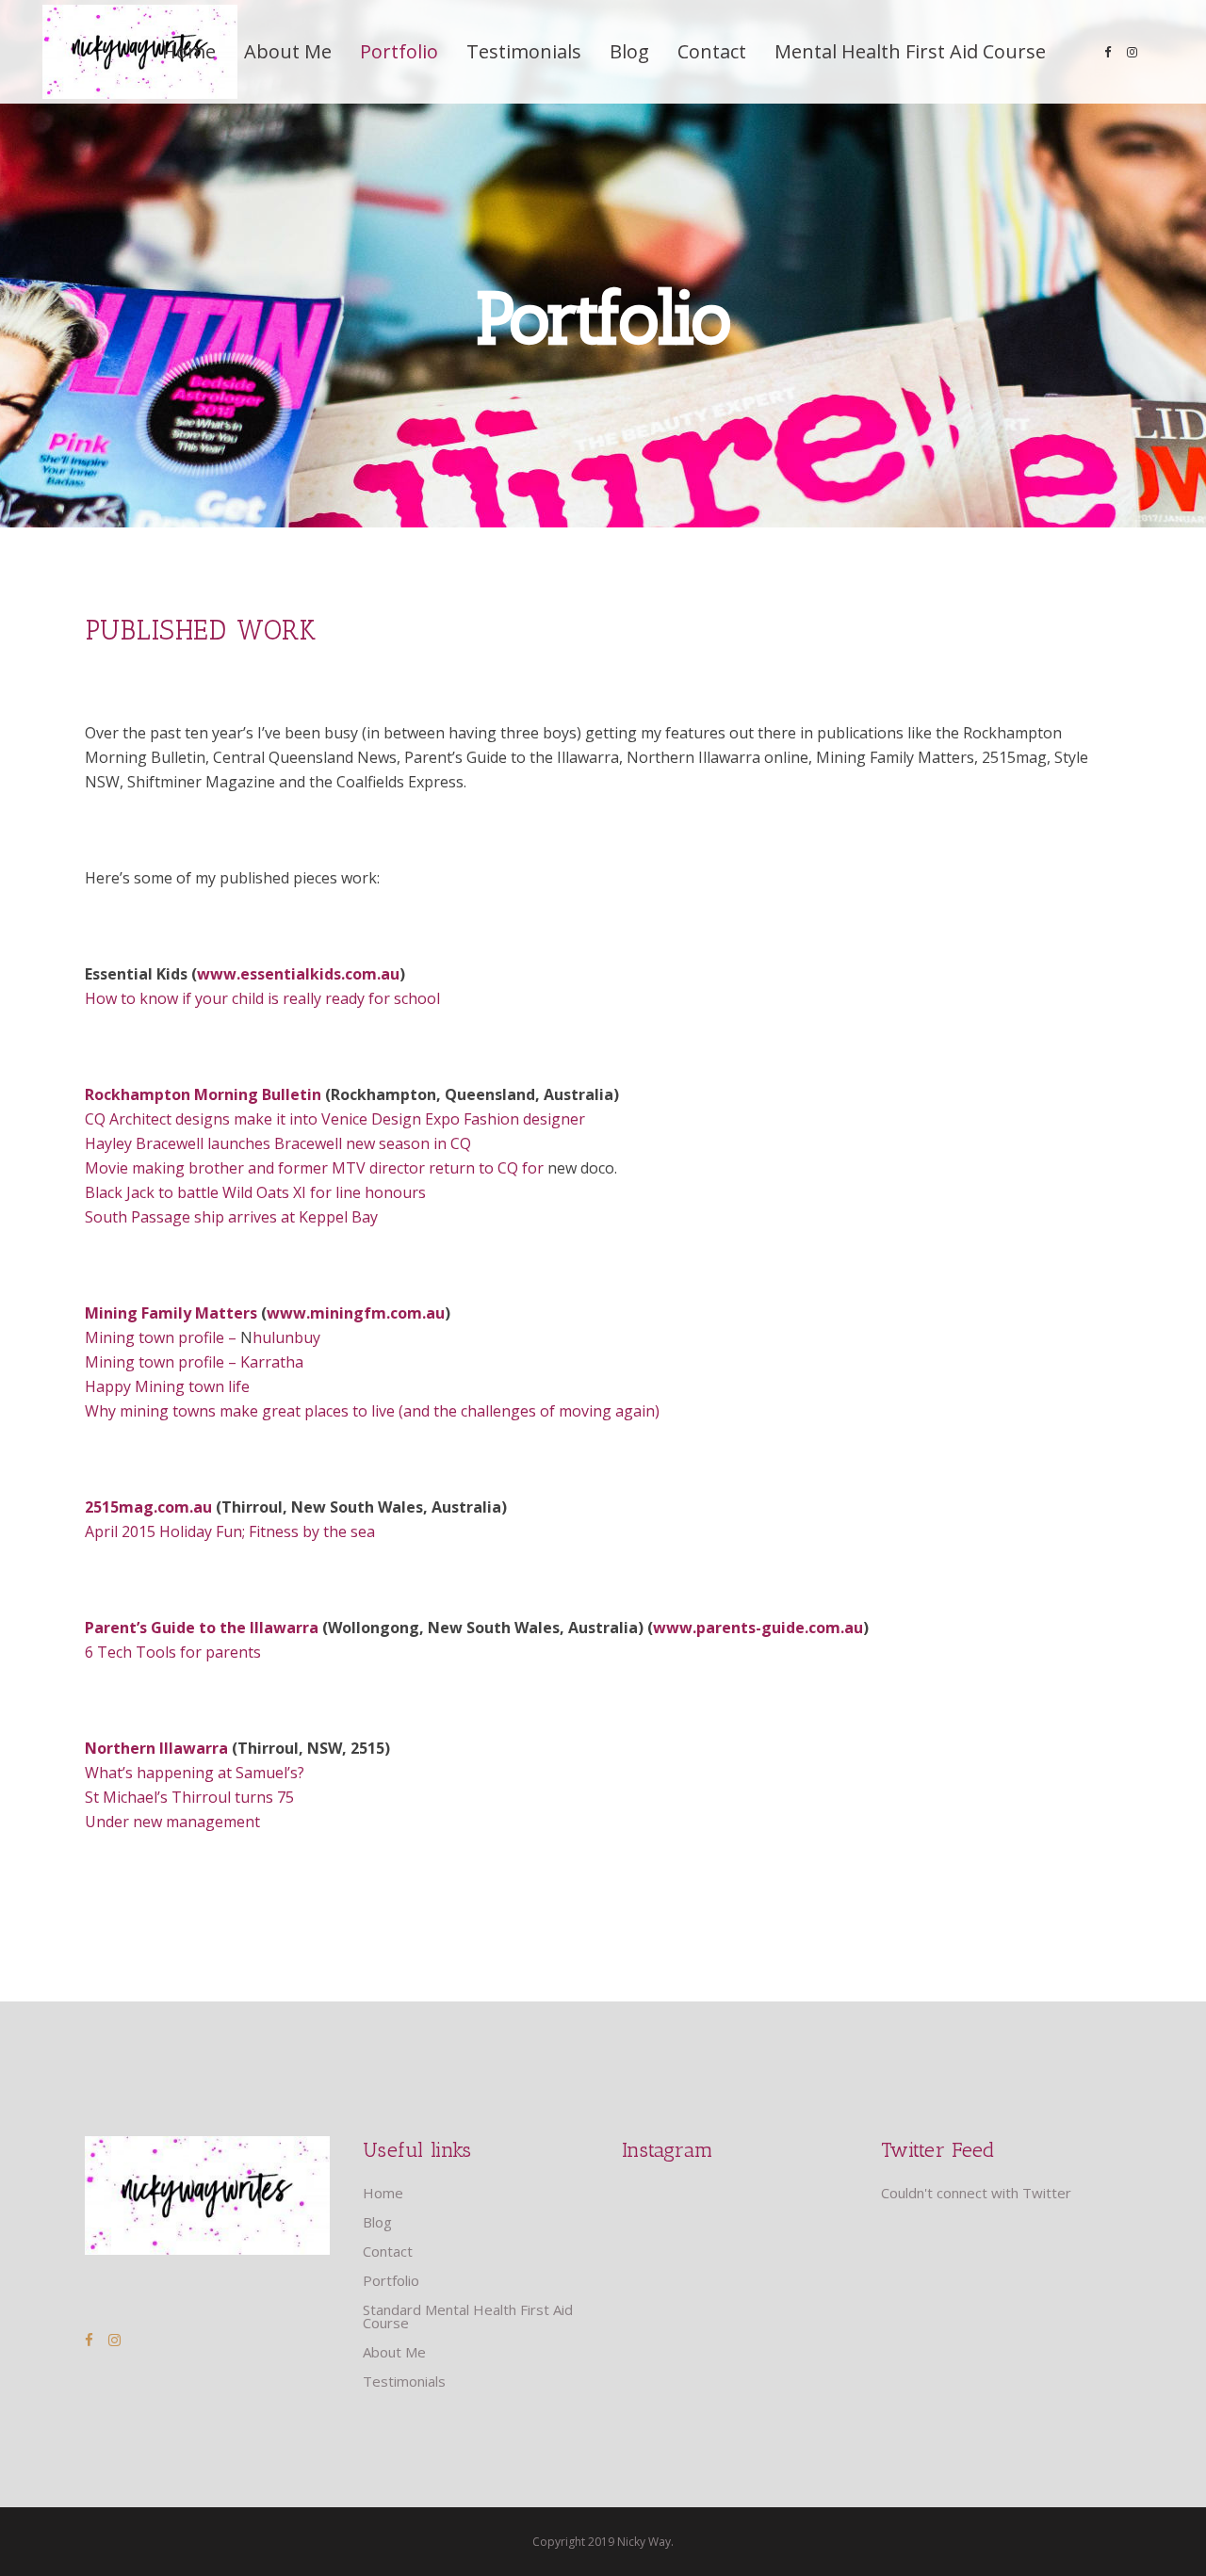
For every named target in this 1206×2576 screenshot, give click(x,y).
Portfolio (391, 2280)
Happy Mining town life (167, 1386)
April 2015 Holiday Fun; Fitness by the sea (230, 1531)
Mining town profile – (163, 1337)
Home (383, 2193)
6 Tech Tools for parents (173, 1652)
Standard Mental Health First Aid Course (468, 2316)
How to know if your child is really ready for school (264, 998)
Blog (377, 2222)
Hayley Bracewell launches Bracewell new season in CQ (278, 1143)
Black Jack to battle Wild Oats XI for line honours (255, 1192)
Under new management (172, 1822)
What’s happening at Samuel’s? (196, 1773)
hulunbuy (286, 1337)
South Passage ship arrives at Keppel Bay (231, 1217)
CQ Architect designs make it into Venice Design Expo (274, 1119)
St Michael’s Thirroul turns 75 (189, 1797)
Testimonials (404, 2381)
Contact (388, 2251)
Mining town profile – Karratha (194, 1362)
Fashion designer (526, 1119)
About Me (394, 2352)
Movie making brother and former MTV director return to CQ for (316, 1168)
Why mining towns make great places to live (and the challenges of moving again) (372, 1411)
